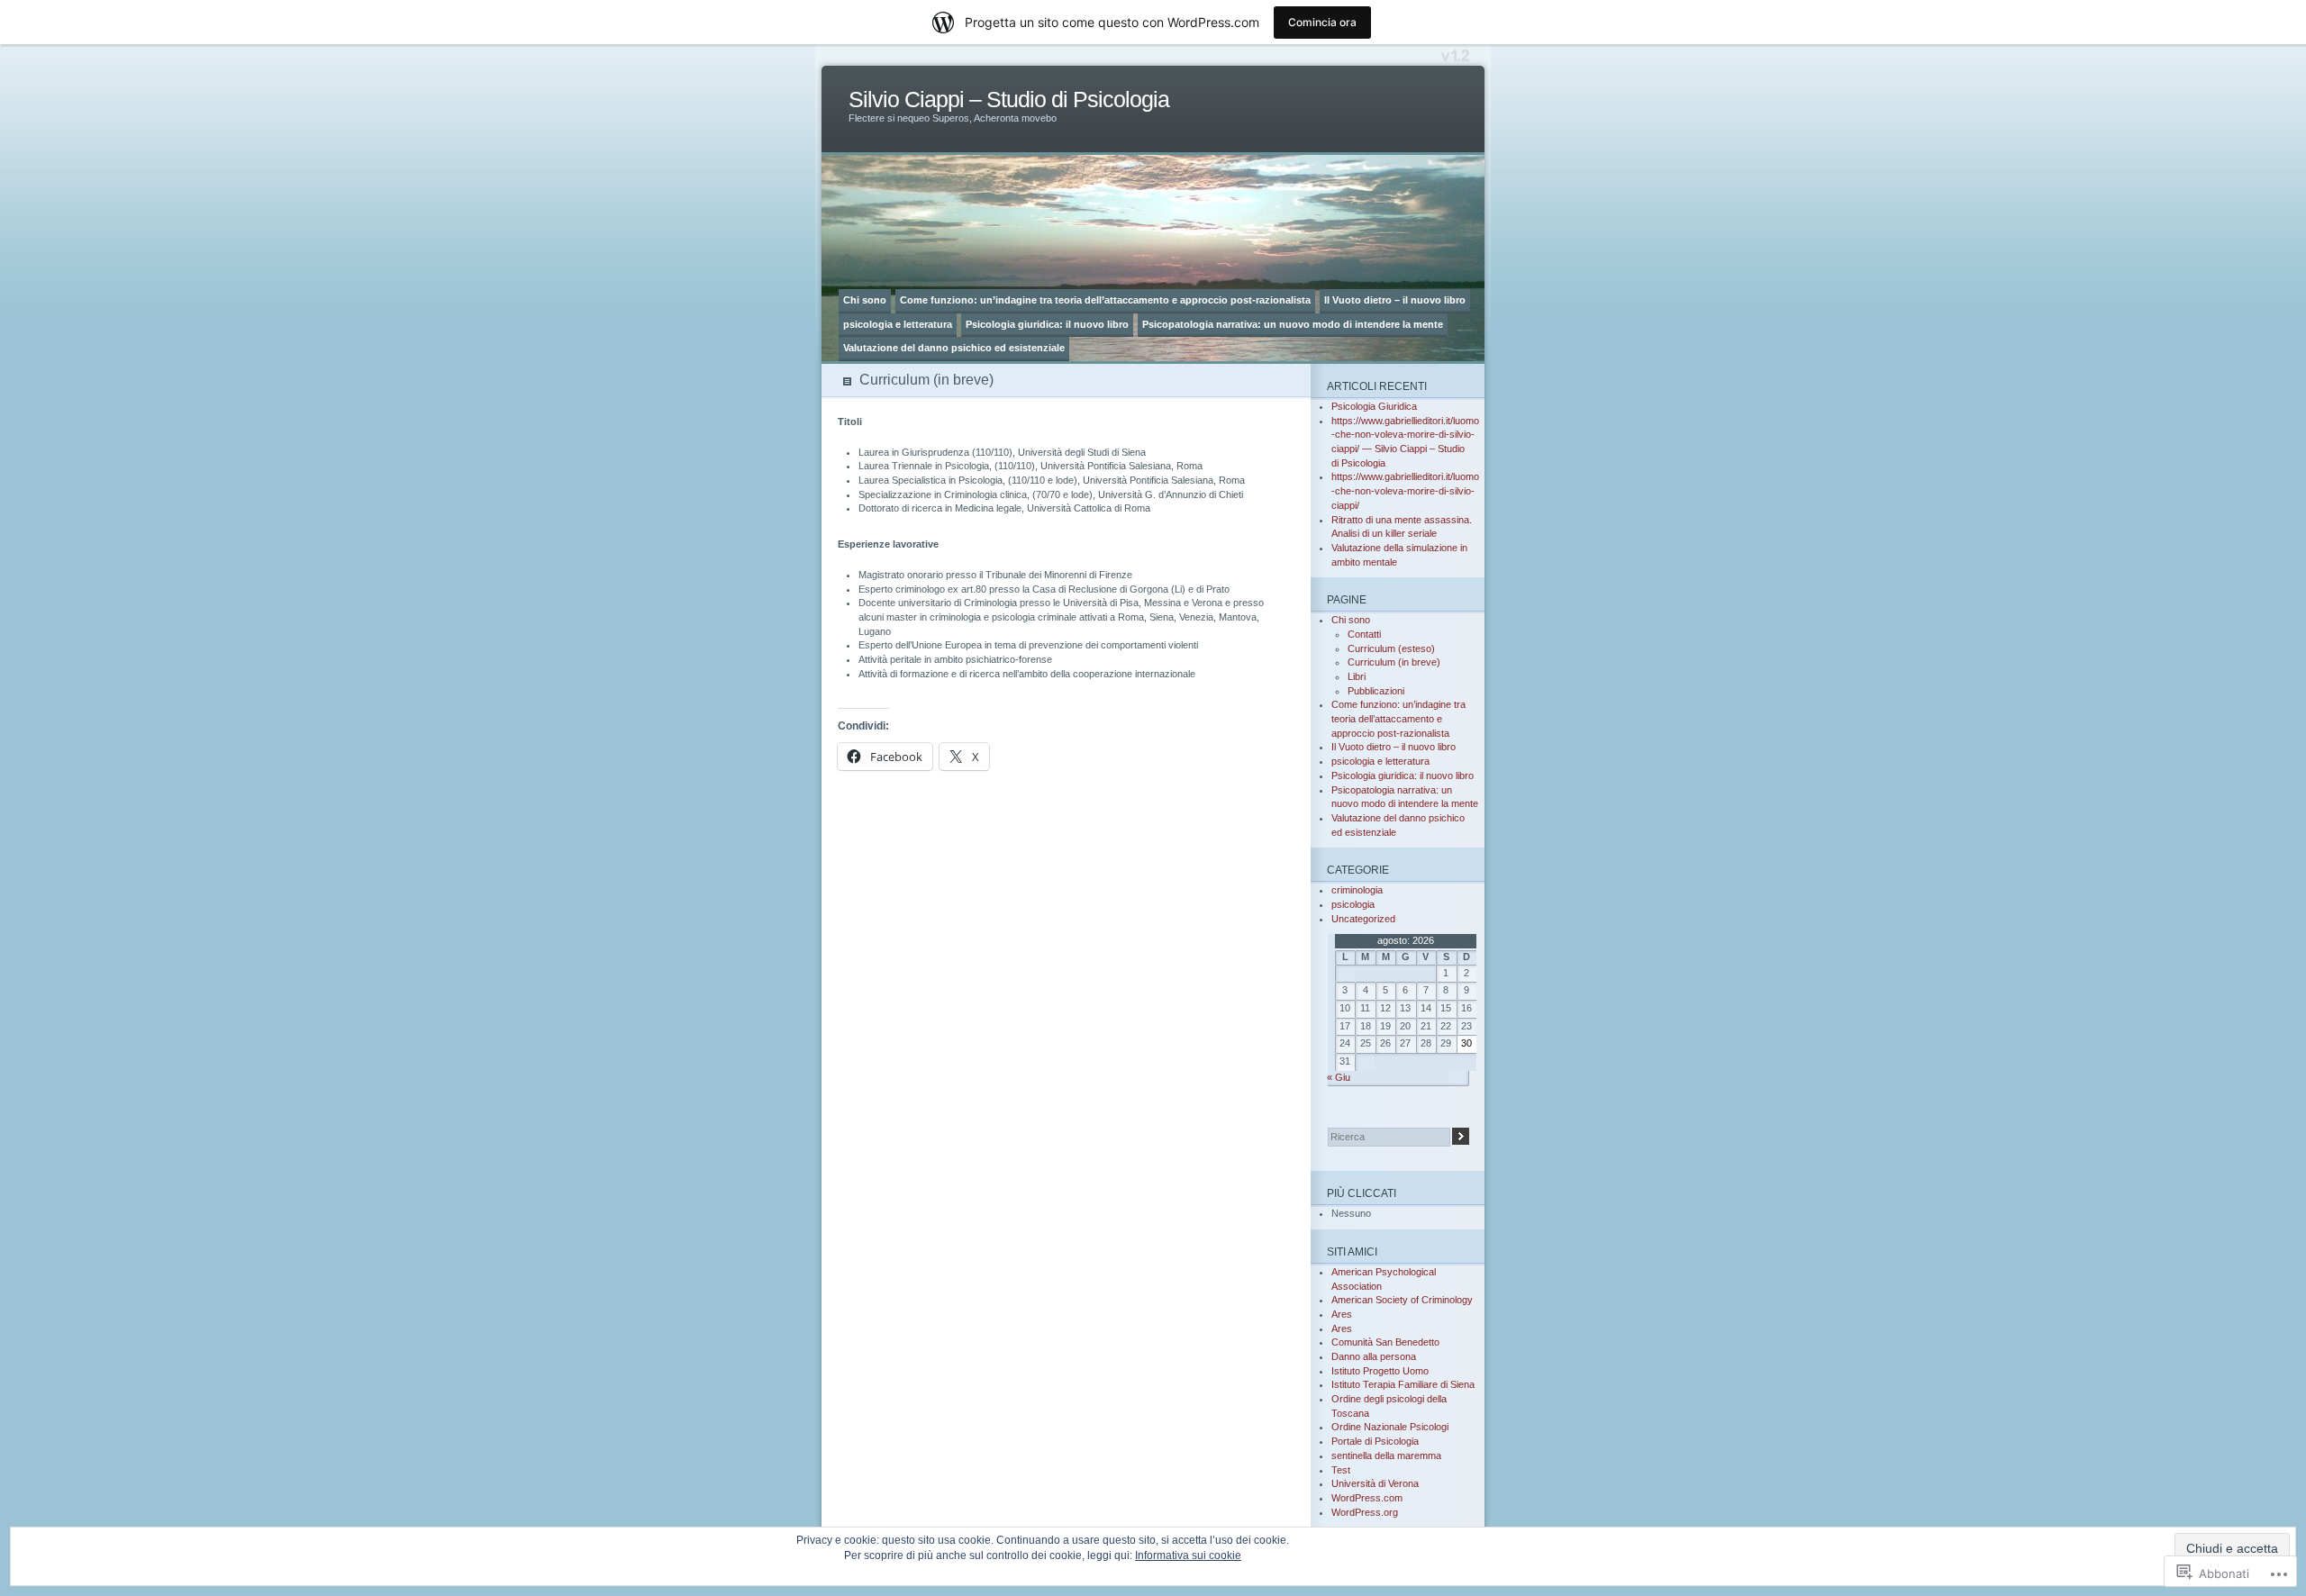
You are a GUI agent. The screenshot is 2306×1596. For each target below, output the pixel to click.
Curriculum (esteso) (1391, 648)
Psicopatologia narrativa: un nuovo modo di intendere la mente (1293, 324)
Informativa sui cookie (1188, 1555)
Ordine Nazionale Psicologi (1390, 1427)
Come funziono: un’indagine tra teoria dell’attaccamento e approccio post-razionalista (1105, 300)
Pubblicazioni (1376, 691)
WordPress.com (1367, 1498)
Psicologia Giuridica (1374, 406)
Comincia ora (1322, 22)
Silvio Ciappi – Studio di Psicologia (1009, 100)
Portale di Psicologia (1375, 1441)
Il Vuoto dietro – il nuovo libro (1395, 300)
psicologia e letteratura (898, 324)
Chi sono (865, 300)
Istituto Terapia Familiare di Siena (1403, 1384)
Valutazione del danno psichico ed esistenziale (954, 348)
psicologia (1353, 904)
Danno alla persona (1374, 1356)
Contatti (1364, 634)
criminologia (1357, 890)
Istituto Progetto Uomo (1380, 1371)
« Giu (1339, 1077)
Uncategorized (1363, 919)
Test (1341, 1470)
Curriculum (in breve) (1394, 662)
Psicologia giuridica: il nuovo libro (1047, 324)
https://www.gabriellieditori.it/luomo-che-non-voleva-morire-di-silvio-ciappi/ (1405, 490)
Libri (1357, 676)
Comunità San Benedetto (1385, 1342)
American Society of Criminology (1402, 1300)
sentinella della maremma (1386, 1455)
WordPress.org (1365, 1512)
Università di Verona (1375, 1483)
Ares (1342, 1314)
